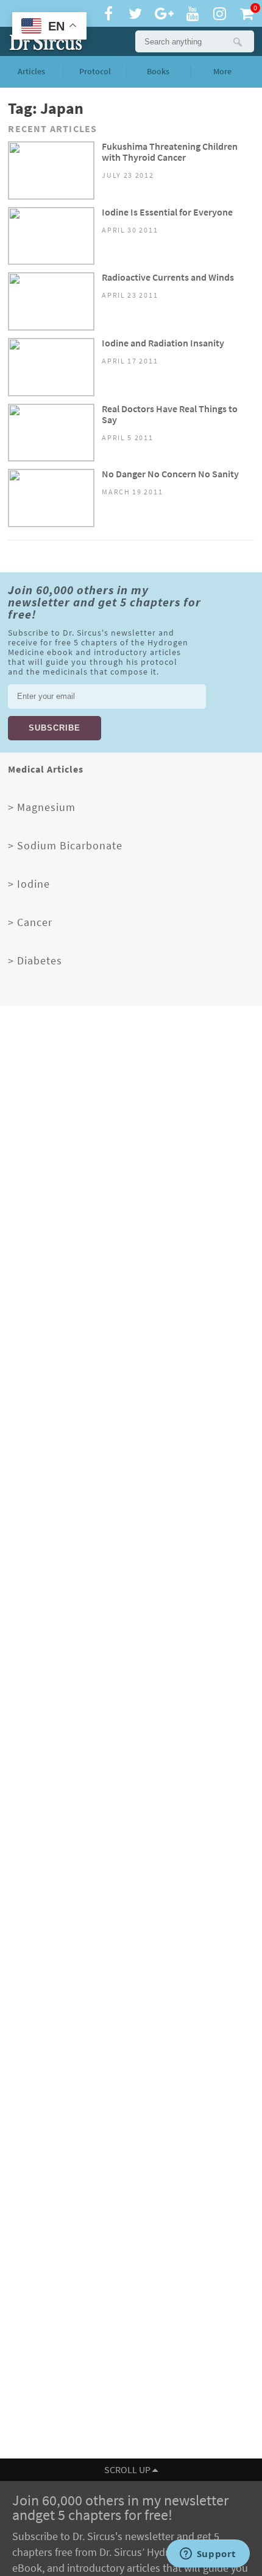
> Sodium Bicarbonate (65, 846)
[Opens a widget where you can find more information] (208, 2555)
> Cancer (30, 922)
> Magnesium (42, 807)
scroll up (128, 2470)
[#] (43, 41)
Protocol (95, 72)
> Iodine (29, 884)
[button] (237, 41)
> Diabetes (35, 961)
